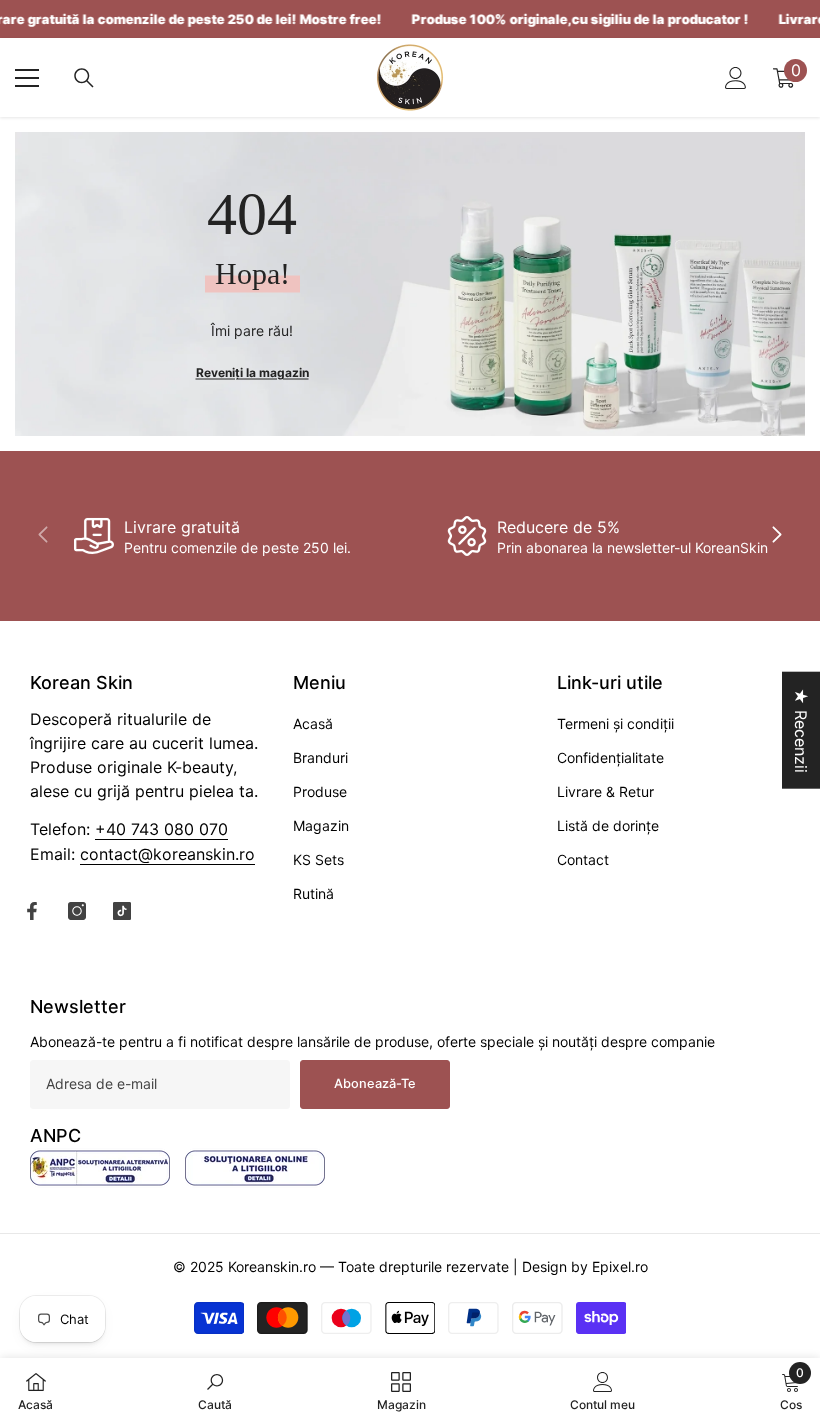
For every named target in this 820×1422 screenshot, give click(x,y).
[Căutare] (84, 78)
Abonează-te (375, 1083)
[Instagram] (77, 911)
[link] (212, 536)
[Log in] (736, 78)
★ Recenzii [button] (801, 730)
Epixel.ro (620, 1266)
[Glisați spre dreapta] (776, 536)
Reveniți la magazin (252, 371)
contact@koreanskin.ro (167, 854)
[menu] (27, 78)
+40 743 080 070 (161, 829)
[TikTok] (122, 911)
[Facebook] (32, 911)
